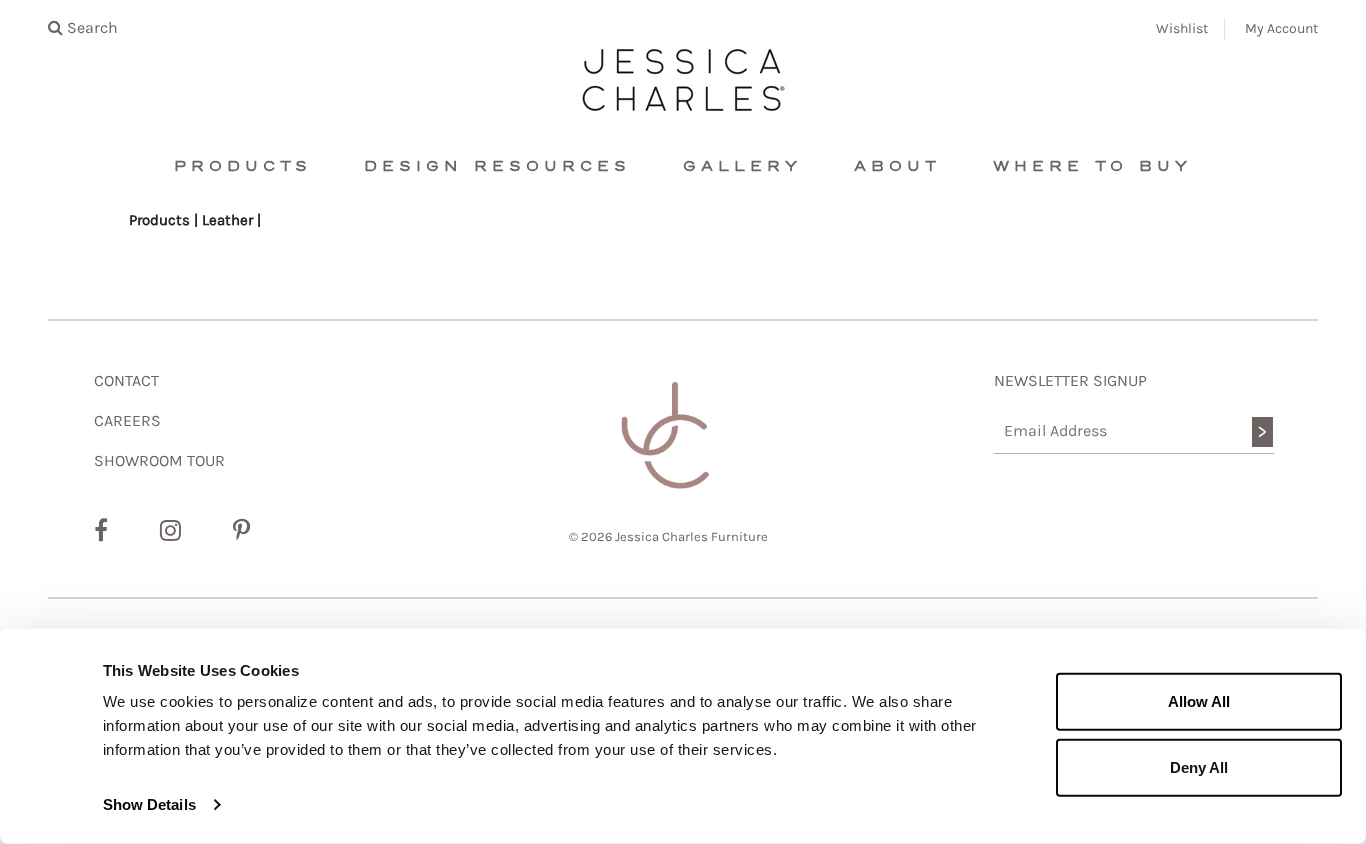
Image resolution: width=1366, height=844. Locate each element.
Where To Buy (1092, 166)
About (897, 166)
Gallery (742, 166)
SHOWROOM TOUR (159, 460)
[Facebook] (101, 531)
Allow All (1199, 701)
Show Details (149, 804)
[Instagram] (170, 531)
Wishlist (1182, 28)
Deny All (1199, 766)
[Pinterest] (241, 531)
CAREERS (127, 420)
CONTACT (126, 380)
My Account (1281, 28)
